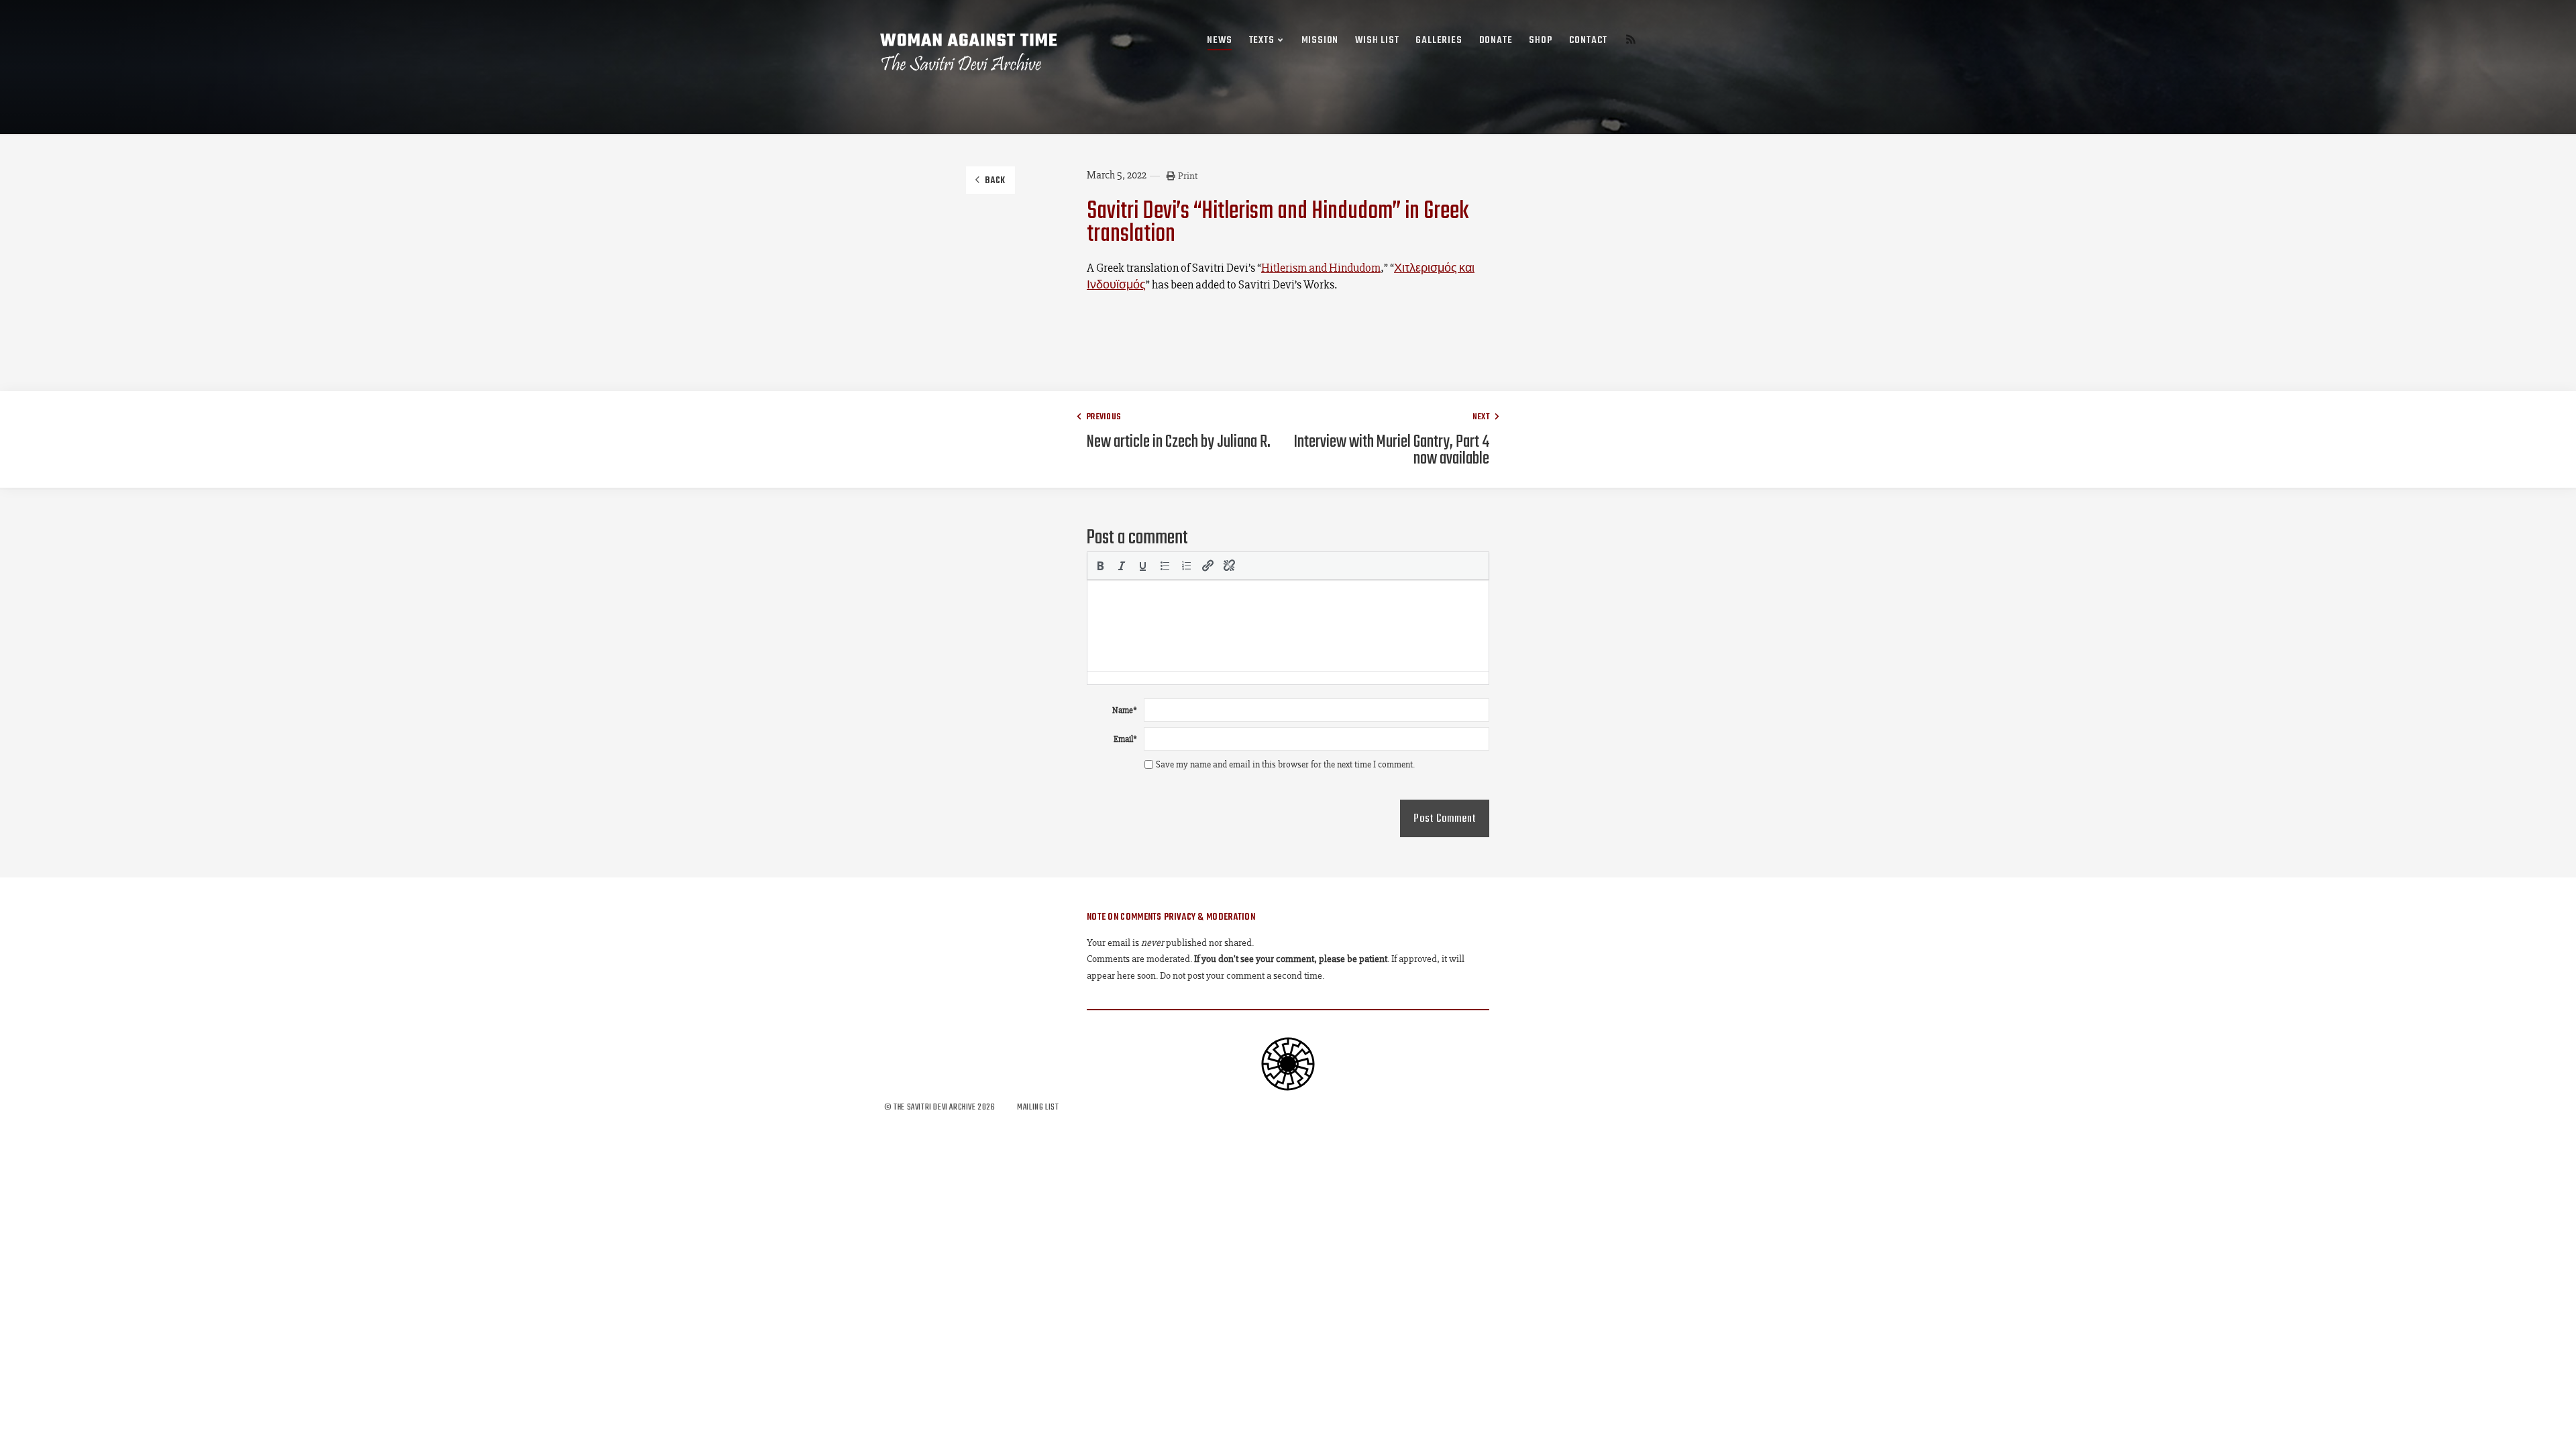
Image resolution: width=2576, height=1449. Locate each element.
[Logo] (969, 52)
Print (1188, 176)
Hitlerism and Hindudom (1321, 268)
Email (1125, 739)
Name (1125, 710)
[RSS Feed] (1631, 41)
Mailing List (1038, 1107)
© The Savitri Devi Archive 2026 (941, 1107)
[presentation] (1100, 566)
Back (995, 181)
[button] (1100, 566)
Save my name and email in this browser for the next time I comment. (1285, 764)
